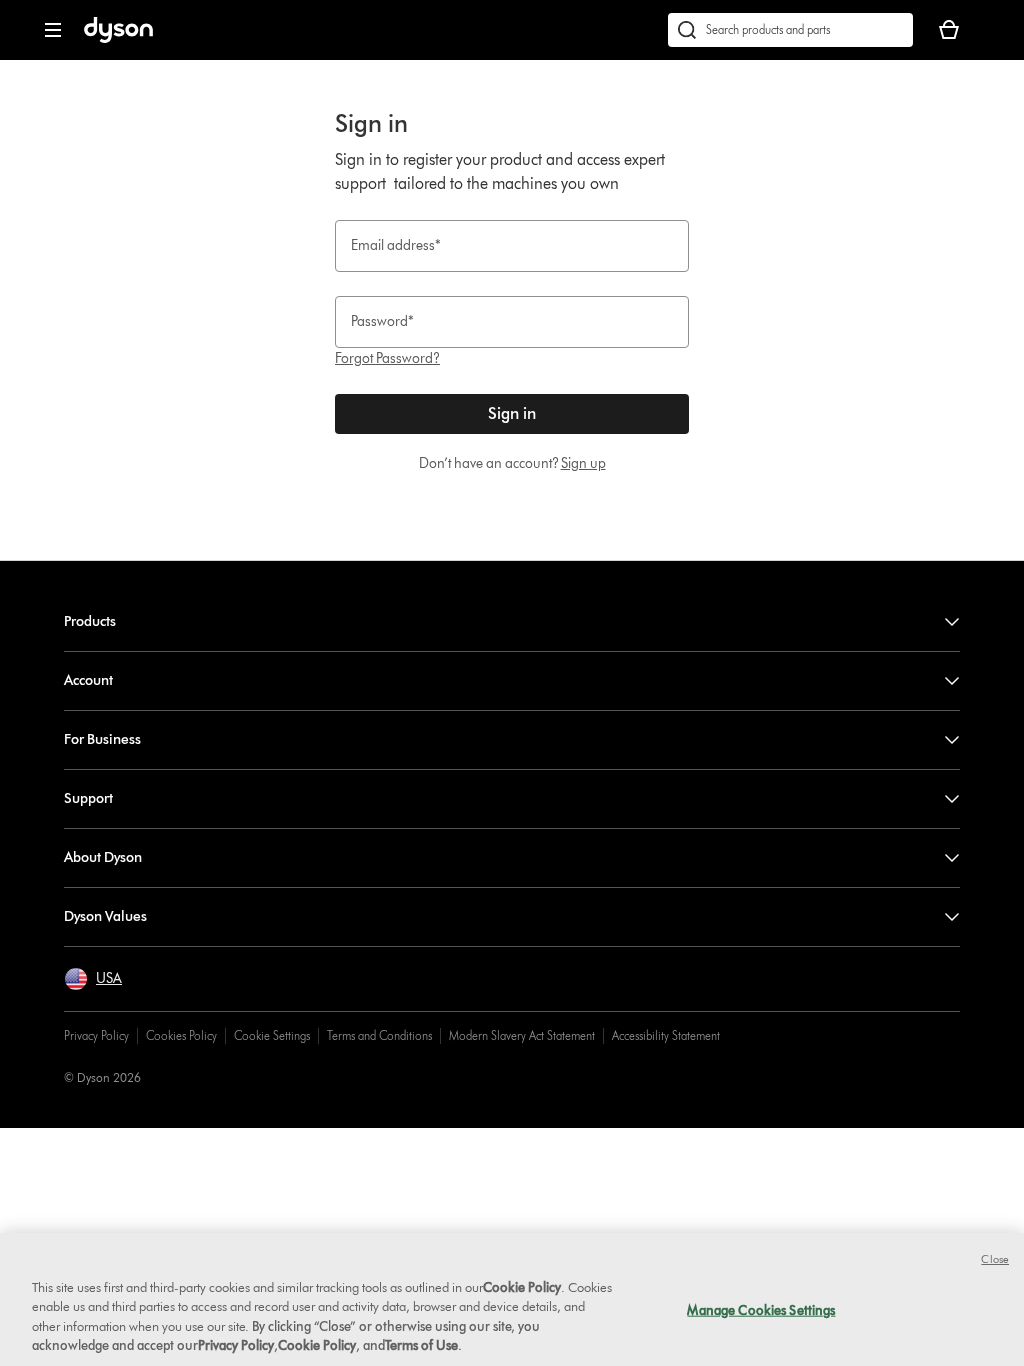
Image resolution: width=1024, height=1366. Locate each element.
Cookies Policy (181, 1035)
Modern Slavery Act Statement (522, 1035)
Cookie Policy (522, 1287)
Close (995, 1259)
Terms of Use (421, 1345)
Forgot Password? (387, 358)
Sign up (583, 463)
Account (88, 680)
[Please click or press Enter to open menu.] (53, 30)
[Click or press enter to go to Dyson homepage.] (118, 38)
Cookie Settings (272, 1035)
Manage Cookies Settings (761, 1310)
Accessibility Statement (666, 1035)
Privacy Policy (96, 1035)
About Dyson (103, 857)
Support (88, 798)
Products (90, 621)
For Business (102, 739)
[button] (93, 979)
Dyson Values (105, 916)
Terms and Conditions (379, 1035)
